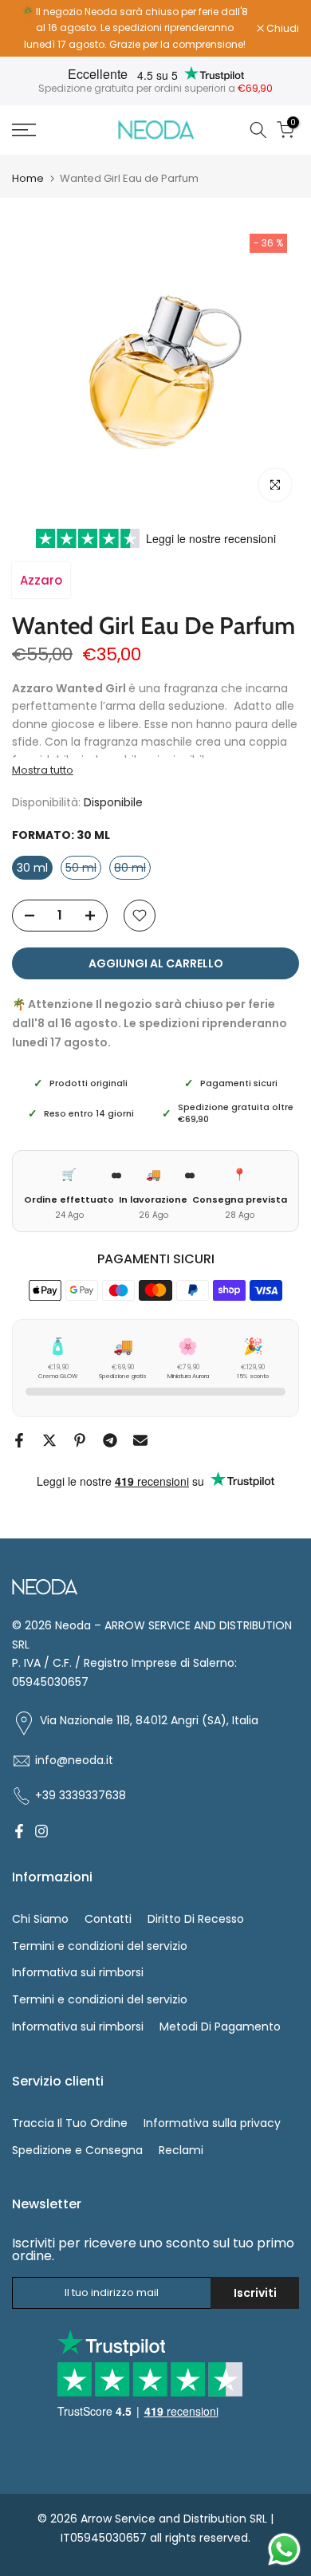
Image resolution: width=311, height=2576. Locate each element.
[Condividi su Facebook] (19, 1440)
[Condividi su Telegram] (110, 1440)
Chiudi (281, 29)
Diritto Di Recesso (196, 1919)
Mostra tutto (43, 770)
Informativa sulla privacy (212, 2123)
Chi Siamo (40, 1919)
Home (28, 178)
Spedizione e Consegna (77, 2150)
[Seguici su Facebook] (19, 1831)
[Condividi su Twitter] (49, 1440)
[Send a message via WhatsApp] (284, 2549)
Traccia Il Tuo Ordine (70, 2123)
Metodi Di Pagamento (220, 2027)
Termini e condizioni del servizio (100, 1946)
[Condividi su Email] (140, 1440)
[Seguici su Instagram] (41, 1831)
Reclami (181, 2150)
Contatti (108, 1919)
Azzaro (41, 580)
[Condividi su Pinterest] (80, 1440)
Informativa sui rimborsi (78, 1972)
